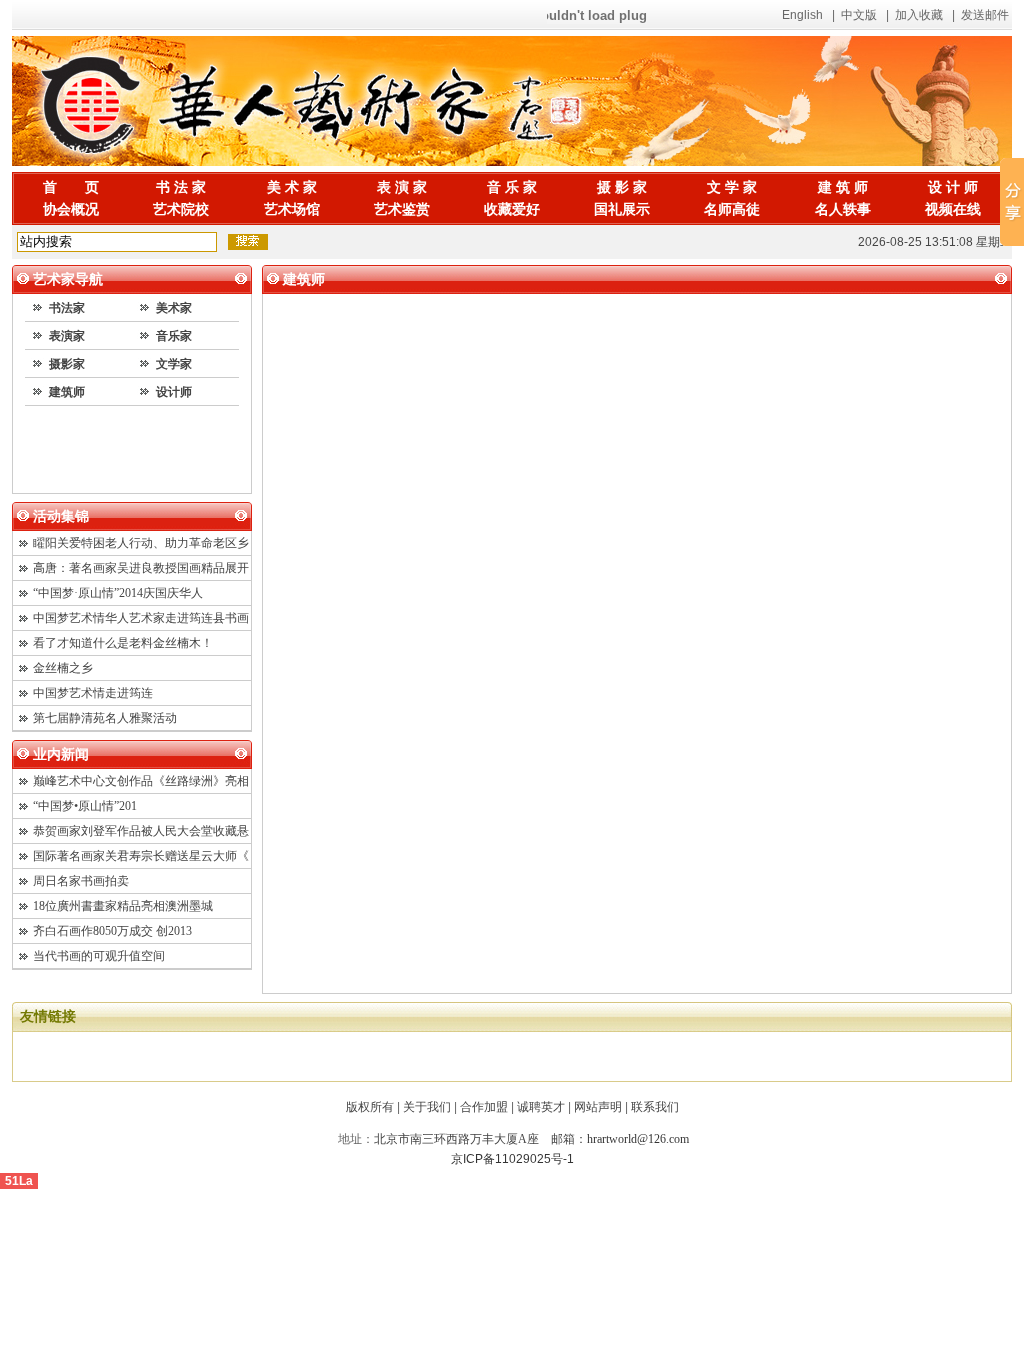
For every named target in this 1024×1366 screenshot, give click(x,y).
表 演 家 (402, 187)
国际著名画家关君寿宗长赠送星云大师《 (141, 856)
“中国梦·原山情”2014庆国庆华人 (118, 593)
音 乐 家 (512, 187)
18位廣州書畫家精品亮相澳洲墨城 (123, 906)
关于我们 (427, 1107)
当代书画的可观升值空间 (99, 956)
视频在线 (953, 209)
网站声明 (598, 1107)
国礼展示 (622, 209)
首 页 (71, 187)
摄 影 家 (622, 187)
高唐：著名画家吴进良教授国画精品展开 (141, 568)
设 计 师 (953, 187)
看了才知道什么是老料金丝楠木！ (123, 643)
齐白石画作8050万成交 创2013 (112, 931)
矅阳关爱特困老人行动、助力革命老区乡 (141, 543)
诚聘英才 (541, 1107)
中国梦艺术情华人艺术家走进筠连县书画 (141, 618)
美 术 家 (292, 187)
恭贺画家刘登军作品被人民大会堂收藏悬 (141, 831)
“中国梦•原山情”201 (85, 806)
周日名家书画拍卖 (81, 881)
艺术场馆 (292, 209)
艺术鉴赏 (402, 209)
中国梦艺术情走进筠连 (93, 693)
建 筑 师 (843, 187)
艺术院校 (181, 209)
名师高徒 (732, 209)
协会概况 (71, 209)
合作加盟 (484, 1107)
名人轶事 (843, 209)
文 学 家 (732, 187)
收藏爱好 (512, 209)
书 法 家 (181, 187)
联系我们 (655, 1107)
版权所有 (370, 1107)
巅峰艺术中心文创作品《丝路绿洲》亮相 (141, 781)
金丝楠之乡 (63, 668)
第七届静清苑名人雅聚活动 (105, 718)
